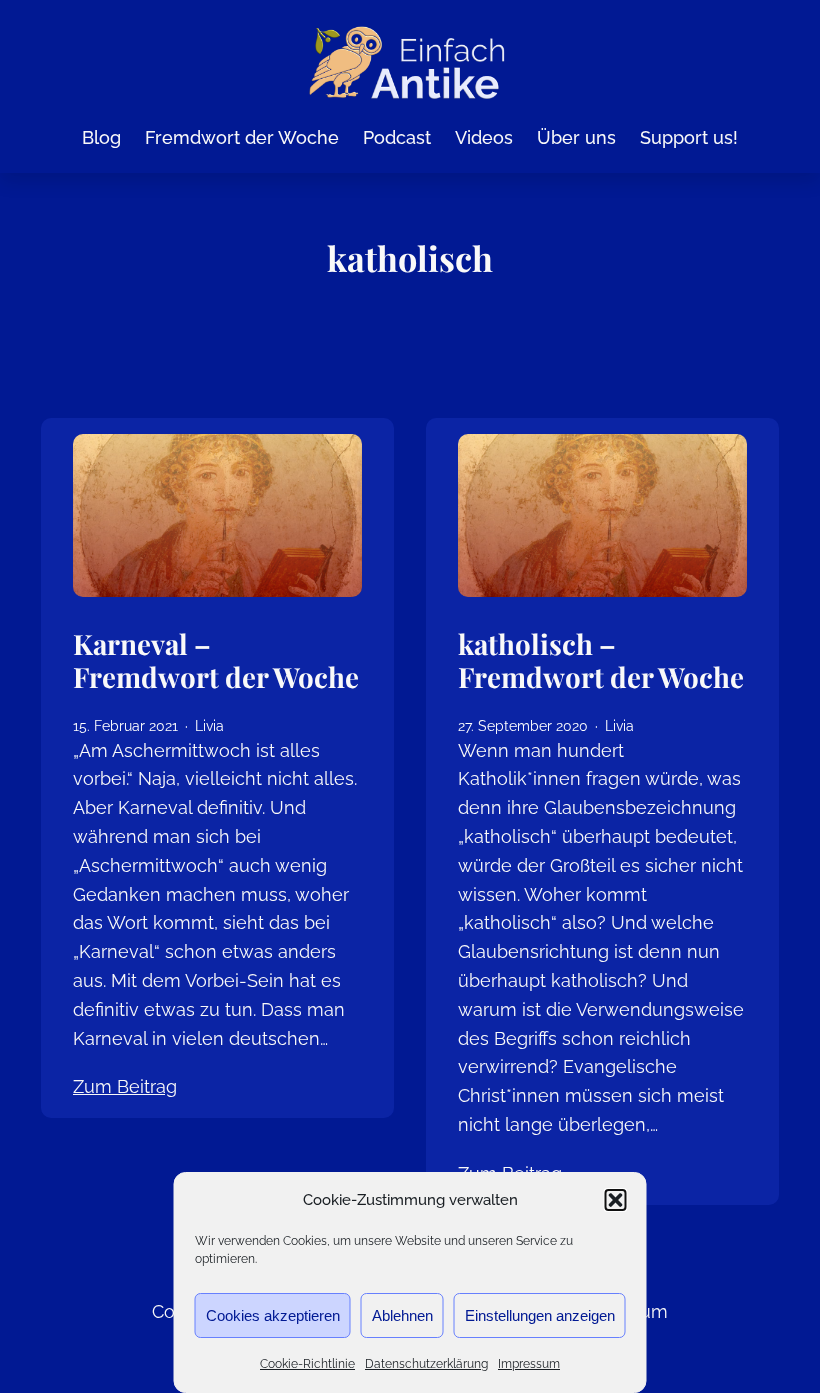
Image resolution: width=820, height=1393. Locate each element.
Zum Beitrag (125, 1086)
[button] (616, 1200)
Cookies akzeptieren (273, 1315)
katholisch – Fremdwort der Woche (601, 660)
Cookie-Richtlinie (307, 1364)
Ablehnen (402, 1315)
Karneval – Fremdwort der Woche (216, 660)
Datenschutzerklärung (426, 1364)
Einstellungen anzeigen (540, 1315)
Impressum (529, 1364)
